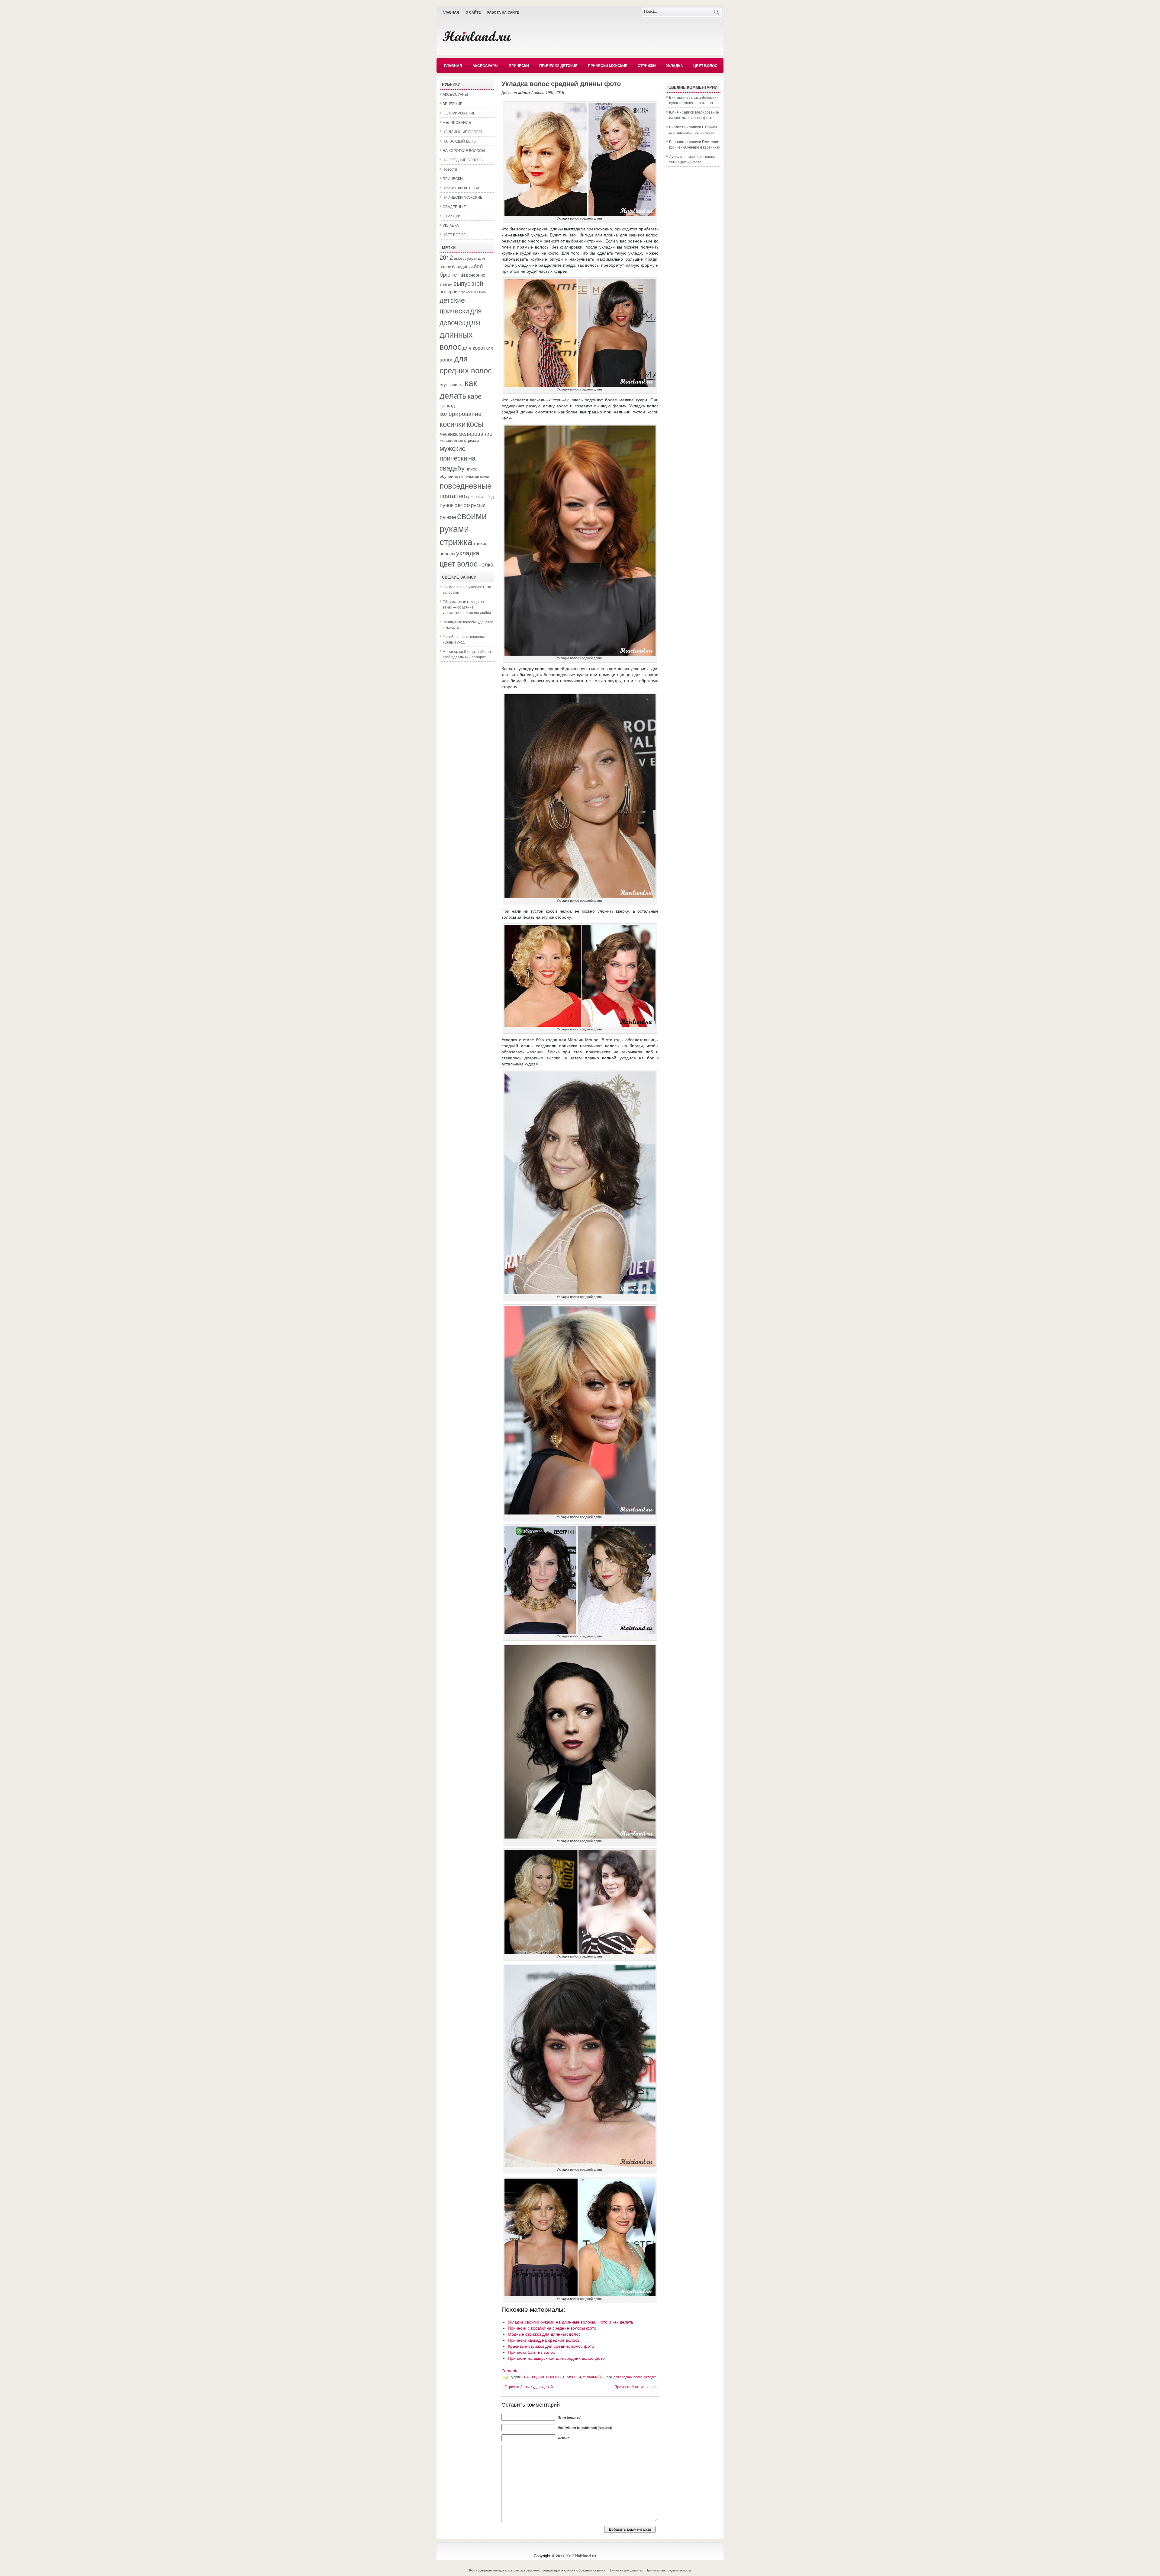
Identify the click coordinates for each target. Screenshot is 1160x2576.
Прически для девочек (626, 2570)
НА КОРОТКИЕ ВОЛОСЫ (464, 150)
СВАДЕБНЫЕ (454, 206)
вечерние (476, 275)
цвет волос (459, 563)
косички (453, 424)
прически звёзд (480, 496)
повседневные (466, 485)
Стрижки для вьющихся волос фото (693, 129)
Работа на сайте (503, 12)
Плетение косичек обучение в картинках (695, 144)
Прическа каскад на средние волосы (544, 2340)
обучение (449, 476)
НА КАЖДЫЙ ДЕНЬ (459, 141)
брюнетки (452, 274)
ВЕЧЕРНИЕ (453, 103)
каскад (447, 405)
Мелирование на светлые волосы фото (694, 115)
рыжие (448, 517)
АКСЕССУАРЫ (485, 66)
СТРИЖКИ (647, 66)
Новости (450, 169)
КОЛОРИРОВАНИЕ (459, 113)
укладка (468, 553)
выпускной (468, 283)
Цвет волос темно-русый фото (692, 159)
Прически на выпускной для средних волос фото (556, 2358)
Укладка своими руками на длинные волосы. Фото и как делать (570, 2322)
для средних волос (466, 364)
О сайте (473, 12)
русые (478, 505)
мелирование (475, 433)
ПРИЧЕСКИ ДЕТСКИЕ (558, 66)
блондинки (462, 266)
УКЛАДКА (675, 66)
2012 (446, 257)
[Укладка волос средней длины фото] (580, 214)
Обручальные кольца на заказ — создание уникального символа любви (467, 607)
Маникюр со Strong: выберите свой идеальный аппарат (468, 654)
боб (478, 266)
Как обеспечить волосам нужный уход (464, 639)
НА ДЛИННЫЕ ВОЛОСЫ (464, 132)
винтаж (446, 284)
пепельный (469, 476)
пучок (446, 505)
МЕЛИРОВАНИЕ (457, 122)
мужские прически (453, 453)
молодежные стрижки (459, 440)
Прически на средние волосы (668, 2570)
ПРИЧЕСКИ (519, 66)
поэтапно (452, 495)
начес (472, 468)
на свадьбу (458, 463)
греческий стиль (473, 292)
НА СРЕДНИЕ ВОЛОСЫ (463, 160)
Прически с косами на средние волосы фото (552, 2328)
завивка (456, 384)
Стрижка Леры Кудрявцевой (529, 2386)
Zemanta (510, 2371)
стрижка (456, 541)
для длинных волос (460, 334)
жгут (444, 384)
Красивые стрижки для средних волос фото (551, 2346)
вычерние (450, 291)
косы (475, 423)
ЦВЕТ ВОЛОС (705, 66)
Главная (451, 12)
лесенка (449, 434)
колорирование (461, 413)
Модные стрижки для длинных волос (544, 2334)
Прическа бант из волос (531, 2352)
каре (475, 396)
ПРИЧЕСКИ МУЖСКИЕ (608, 66)
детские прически (454, 305)
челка (486, 564)
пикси (484, 476)
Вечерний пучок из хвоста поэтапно (694, 100)
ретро (462, 504)
